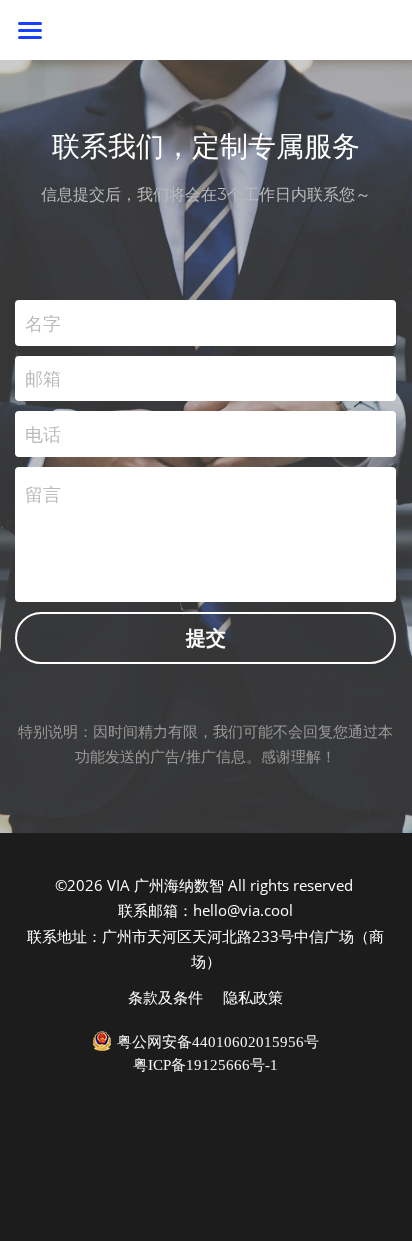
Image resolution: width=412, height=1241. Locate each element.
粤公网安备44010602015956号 (218, 1042)
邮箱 (43, 378)
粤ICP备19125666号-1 (205, 1065)
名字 (43, 322)
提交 (206, 637)
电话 (43, 433)
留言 (43, 494)
